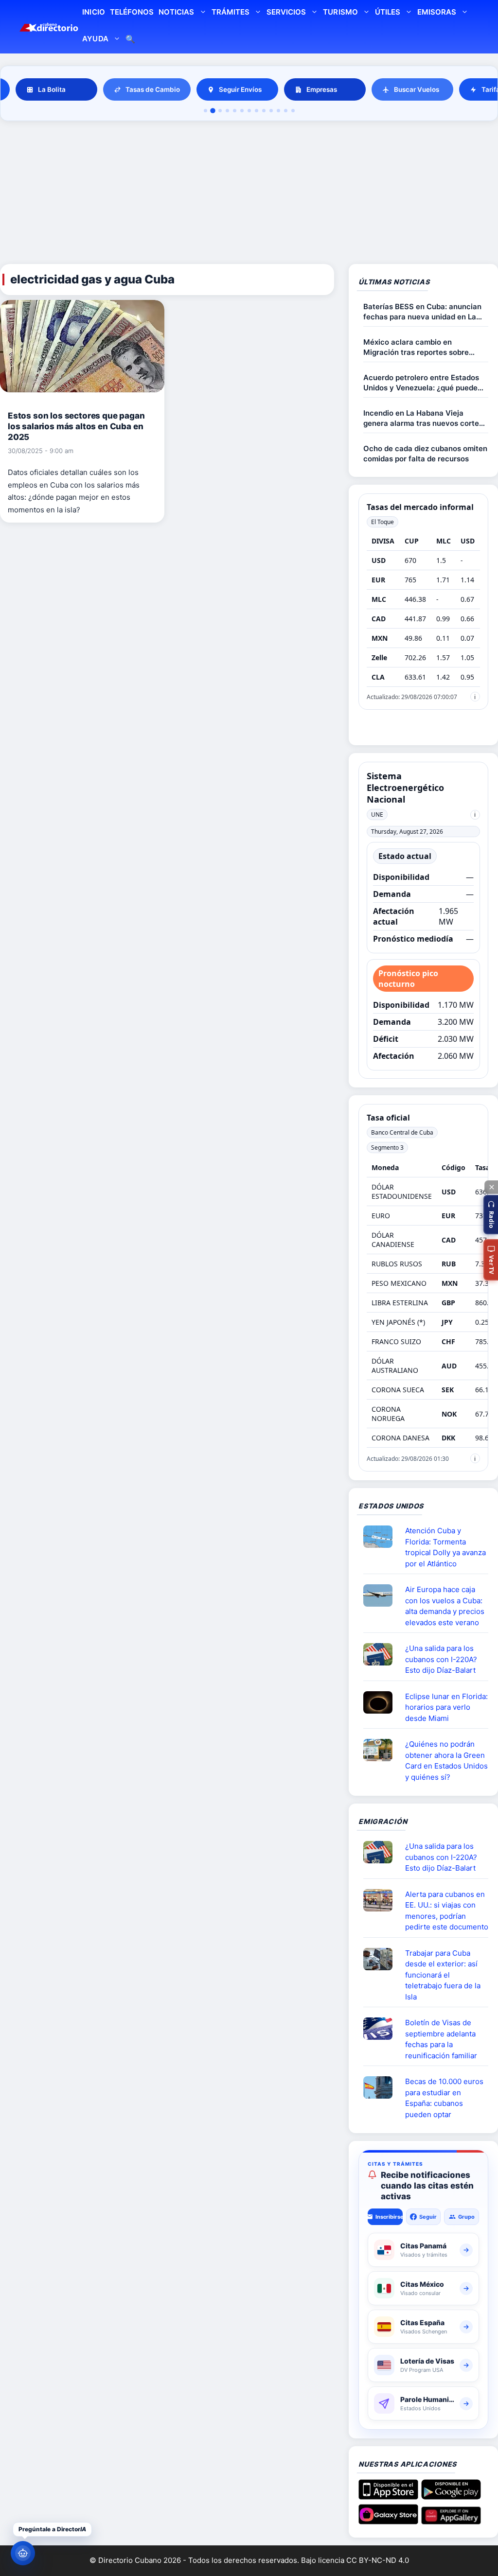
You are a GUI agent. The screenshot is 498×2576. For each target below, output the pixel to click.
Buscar (130, 40)
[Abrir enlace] (382, 1537)
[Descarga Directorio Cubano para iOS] (388, 2496)
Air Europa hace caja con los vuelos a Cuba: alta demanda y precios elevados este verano (445, 1606)
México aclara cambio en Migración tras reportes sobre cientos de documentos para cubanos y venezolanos (416, 347)
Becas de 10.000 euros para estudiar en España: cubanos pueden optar (444, 2098)
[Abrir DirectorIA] (23, 2553)
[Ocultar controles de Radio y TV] (491, 1187)
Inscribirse (389, 2217)
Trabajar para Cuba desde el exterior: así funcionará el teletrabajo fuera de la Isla (443, 1975)
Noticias (176, 12)
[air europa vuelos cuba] (382, 1595)
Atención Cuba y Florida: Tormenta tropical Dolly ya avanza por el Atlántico (445, 1547)
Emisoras (437, 12)
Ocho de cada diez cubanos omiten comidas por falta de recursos (425, 454)
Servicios (286, 12)
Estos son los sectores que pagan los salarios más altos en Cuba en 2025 (76, 426)
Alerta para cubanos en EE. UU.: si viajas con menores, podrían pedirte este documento (447, 1911)
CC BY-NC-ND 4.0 (378, 2560)
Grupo (466, 2217)
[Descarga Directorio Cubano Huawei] (451, 2521)
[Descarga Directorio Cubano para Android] (451, 2496)
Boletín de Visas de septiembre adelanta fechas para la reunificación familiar (441, 2039)
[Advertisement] (249, 194)
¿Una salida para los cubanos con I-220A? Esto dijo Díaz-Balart (441, 1659)
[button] (491, 1215)
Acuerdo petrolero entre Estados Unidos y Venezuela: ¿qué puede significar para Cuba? (421, 383)
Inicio (93, 12)
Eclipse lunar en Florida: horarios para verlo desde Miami (446, 1707)
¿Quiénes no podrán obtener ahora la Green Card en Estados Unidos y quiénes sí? (446, 1761)
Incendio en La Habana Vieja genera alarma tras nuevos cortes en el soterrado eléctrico (423, 418)
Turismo (340, 12)
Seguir (428, 2217)
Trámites (231, 12)
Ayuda (95, 39)
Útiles (388, 12)
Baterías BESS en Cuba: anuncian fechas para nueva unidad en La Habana (422, 312)
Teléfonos (132, 12)
